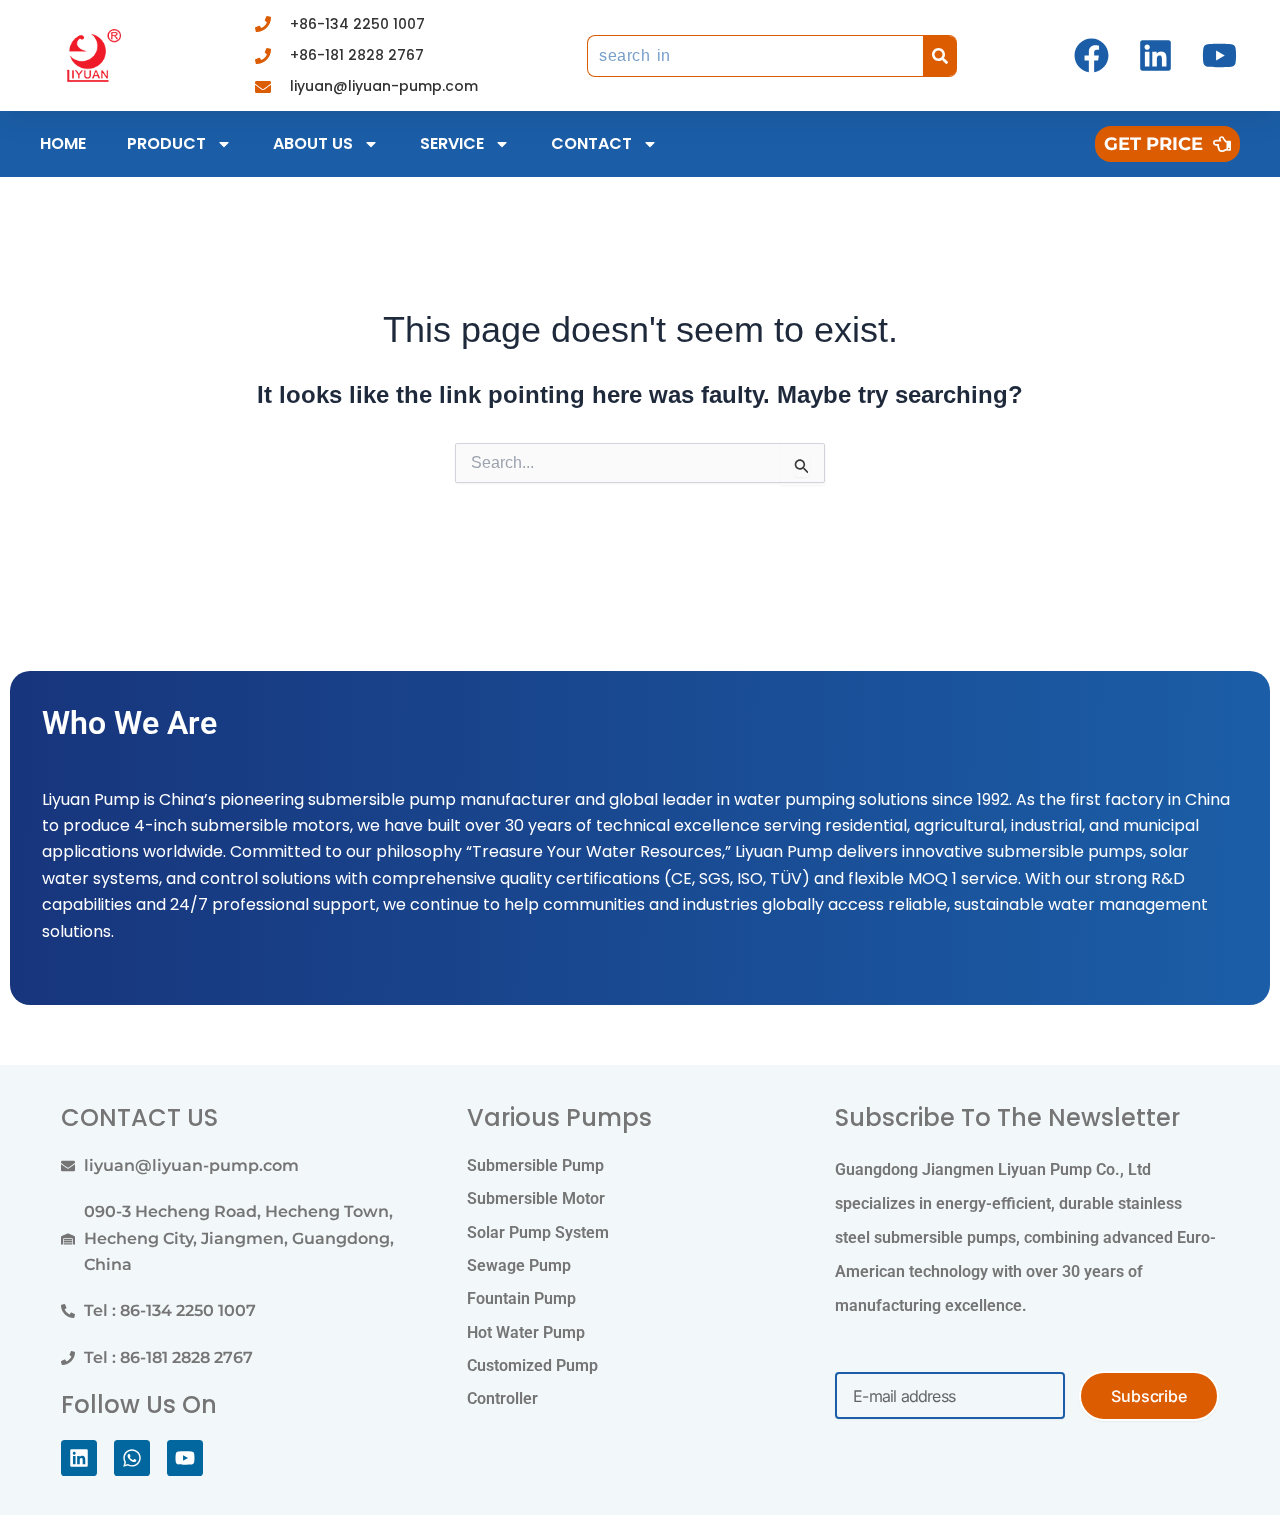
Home (63, 143)
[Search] (940, 56)
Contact (591, 143)
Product (166, 143)
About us (313, 143)
